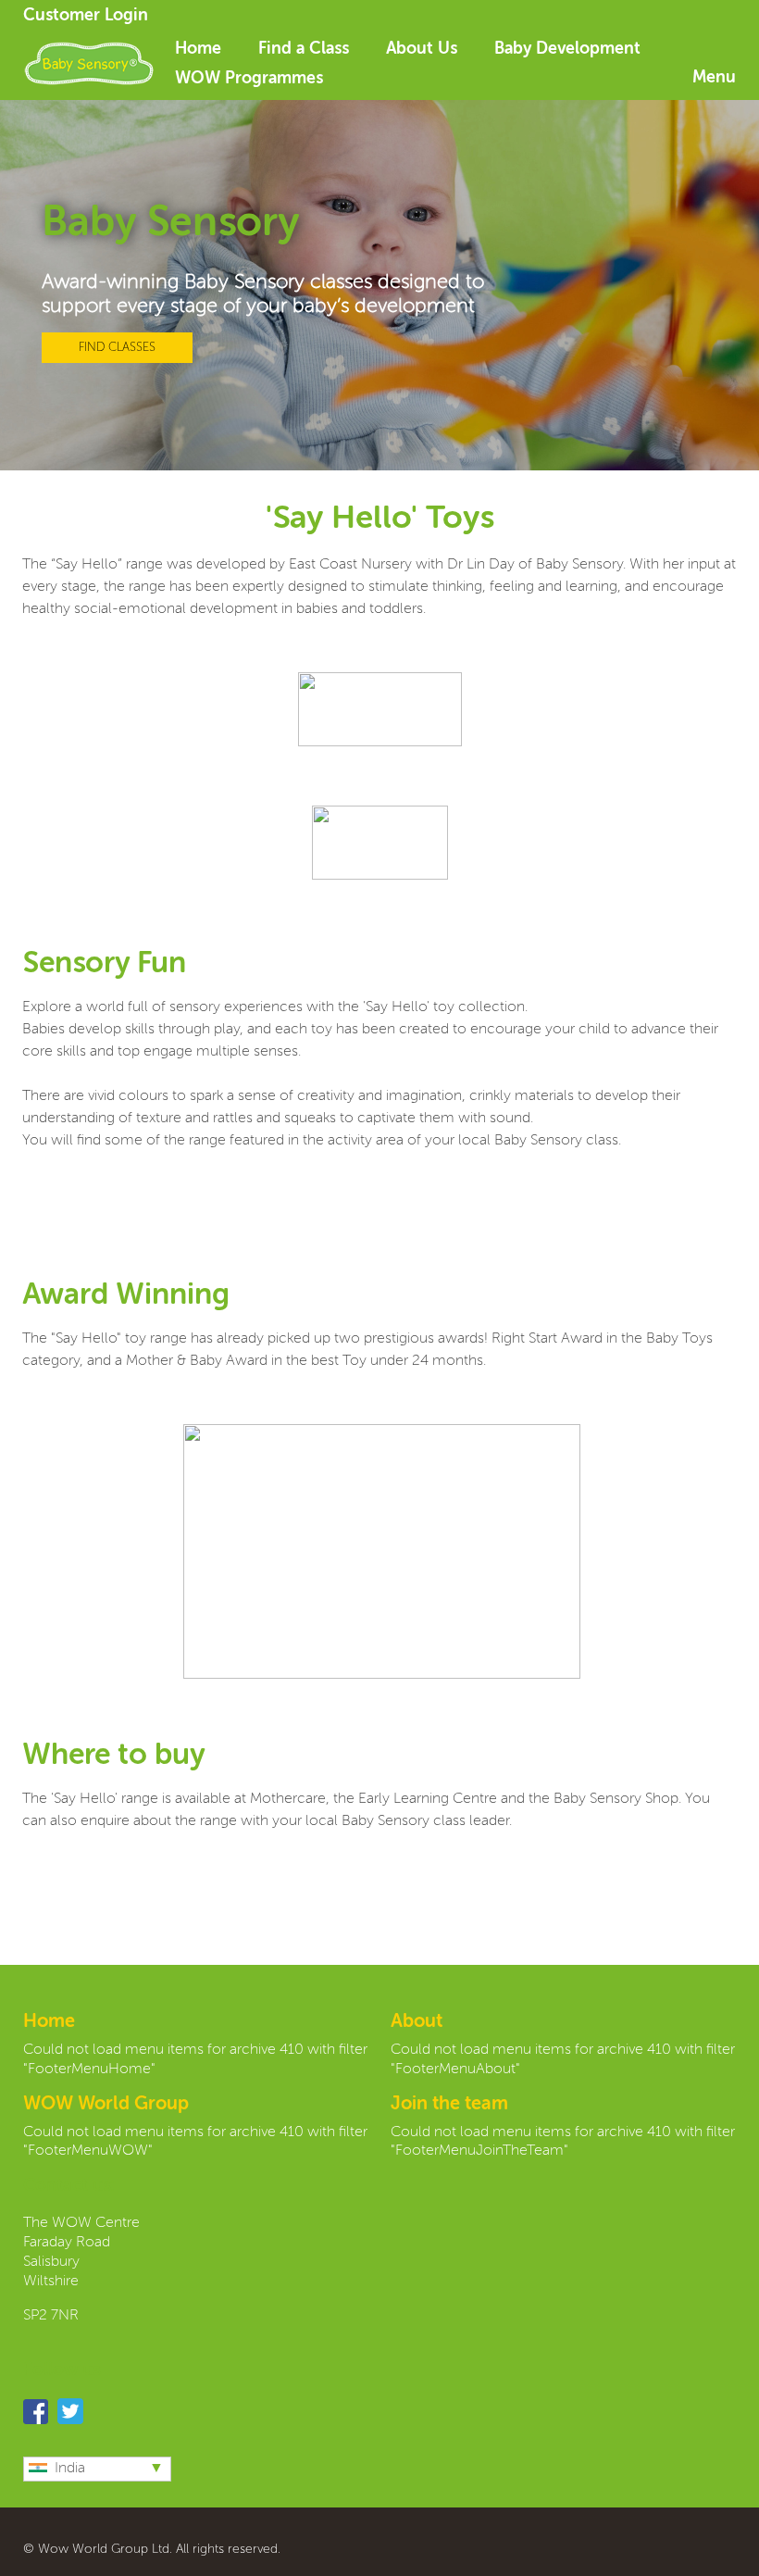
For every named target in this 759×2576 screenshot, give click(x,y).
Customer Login (86, 16)
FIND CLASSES (117, 348)
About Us (422, 49)
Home (198, 49)
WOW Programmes (249, 79)
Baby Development (567, 49)
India (70, 2469)
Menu (714, 78)
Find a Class (304, 49)
